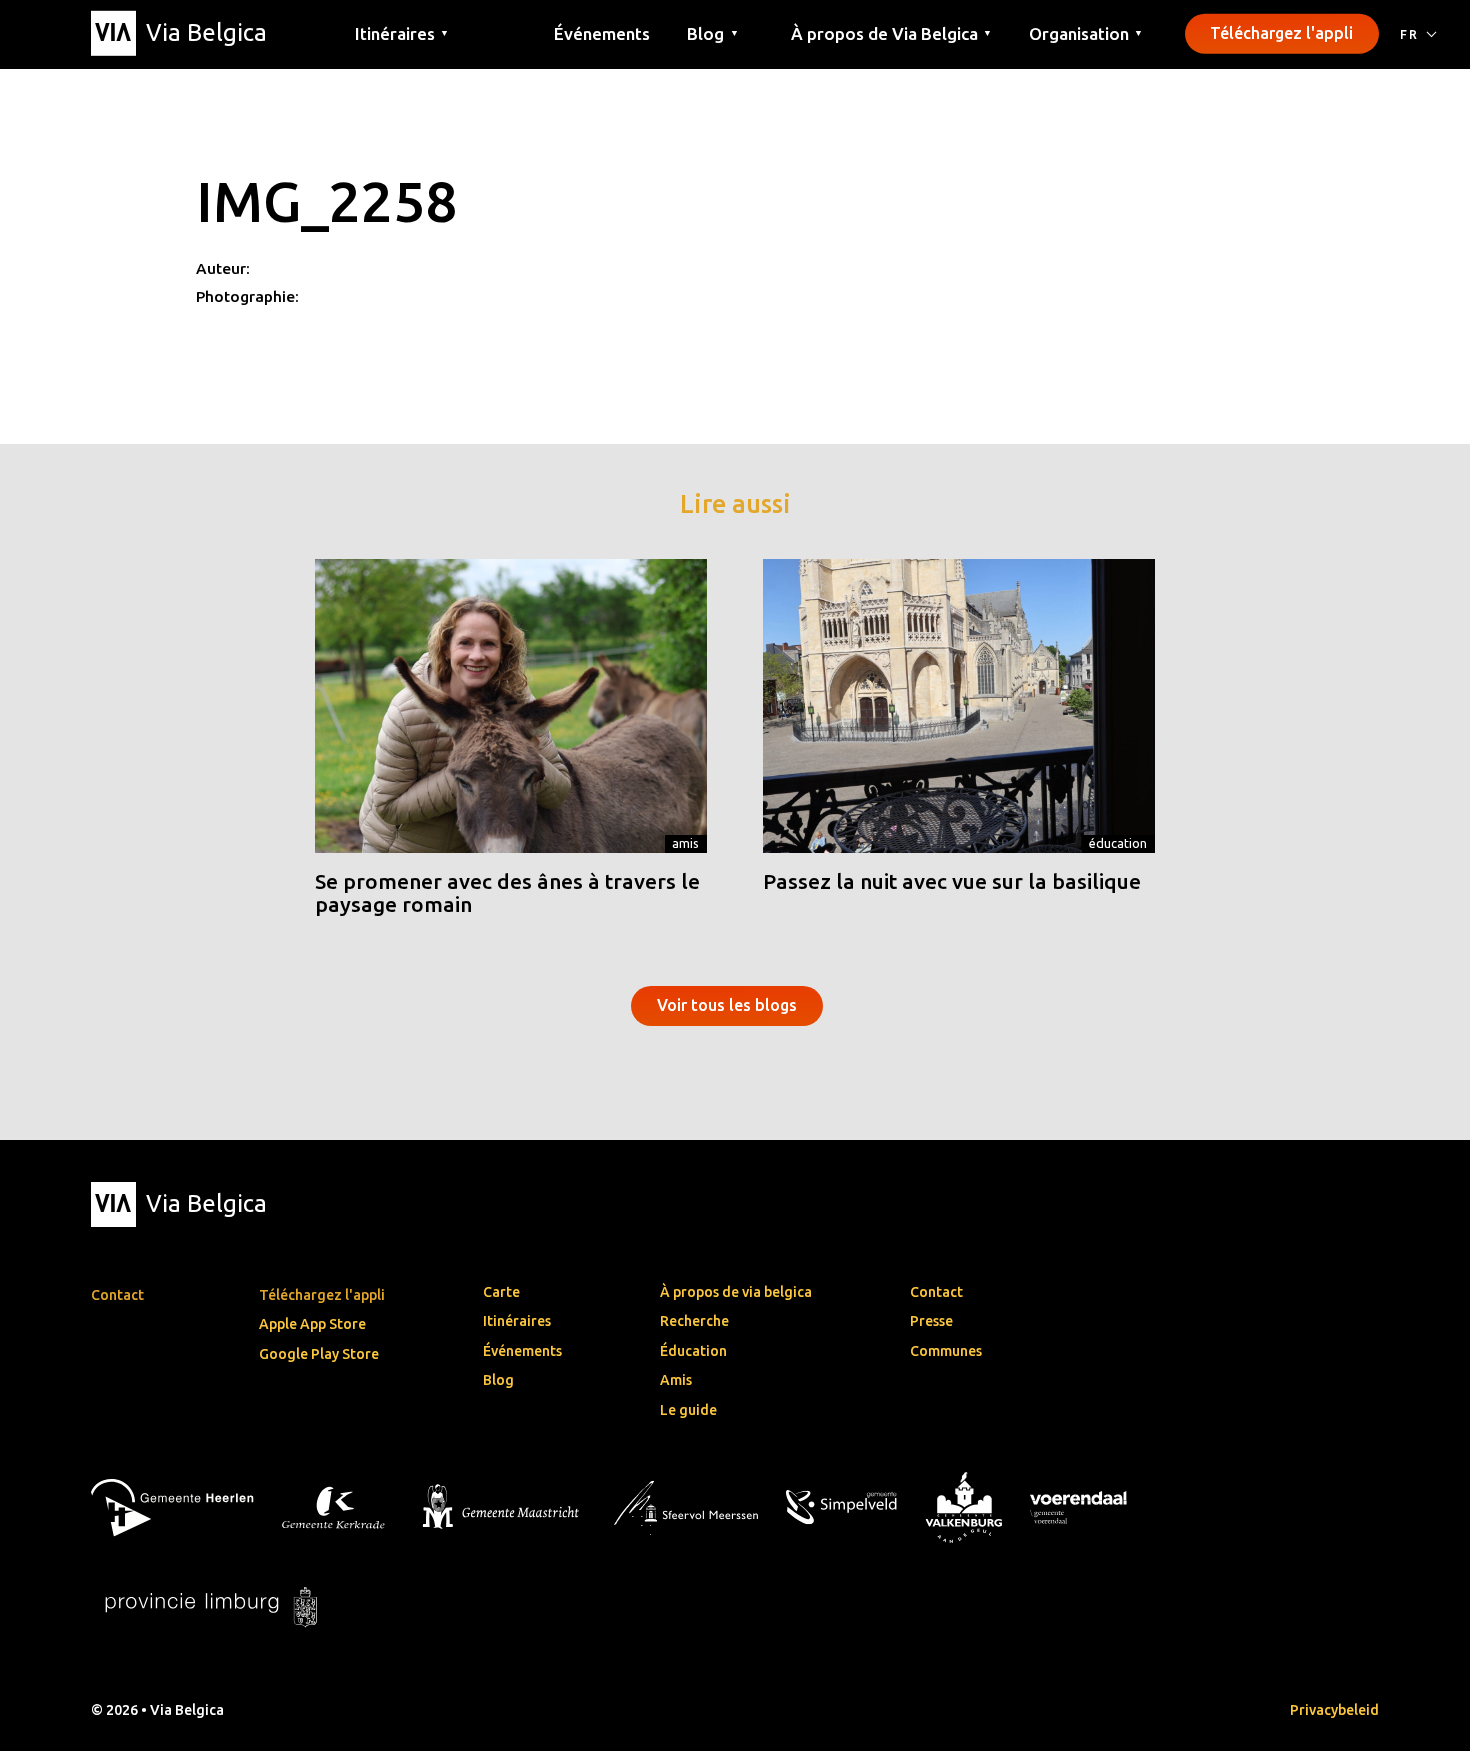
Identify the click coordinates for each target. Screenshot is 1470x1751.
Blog (498, 1380)
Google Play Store (319, 1354)
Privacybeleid (1334, 1710)
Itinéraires (517, 1321)
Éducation (1118, 843)
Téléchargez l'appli (1281, 33)
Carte (501, 1292)
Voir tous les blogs (727, 1005)
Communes (946, 1351)
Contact (936, 1292)
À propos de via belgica (736, 1292)
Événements (602, 32)
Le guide (688, 1410)
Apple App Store (312, 1324)
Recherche (694, 1321)
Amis (685, 843)
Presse (931, 1321)
